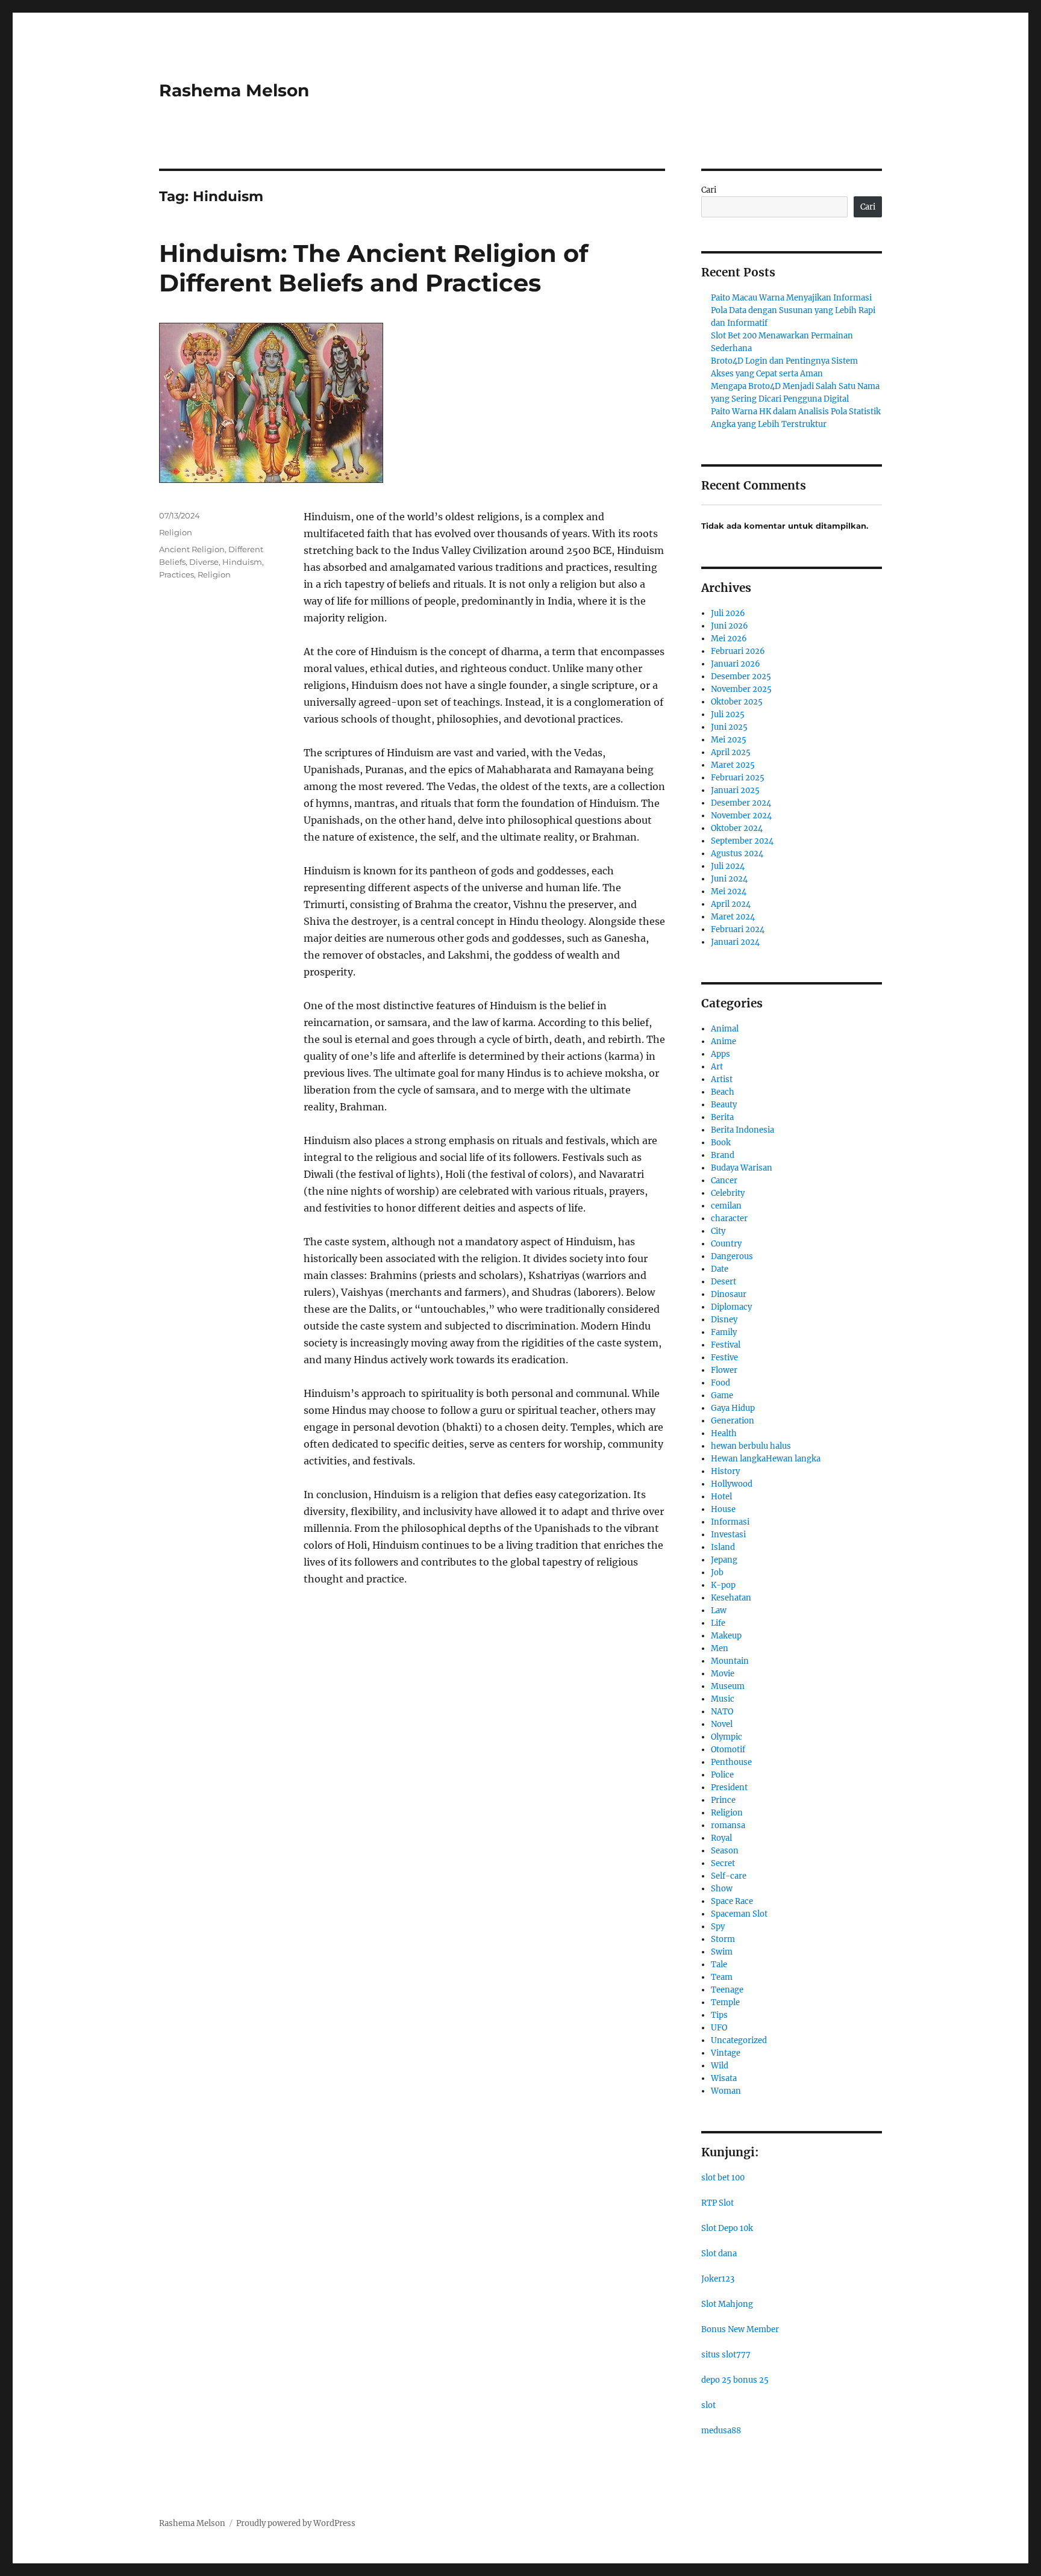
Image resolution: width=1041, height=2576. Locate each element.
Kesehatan (731, 1598)
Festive (724, 1358)
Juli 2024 (728, 866)
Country (726, 1244)
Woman (726, 2091)
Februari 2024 (738, 929)
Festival (726, 1345)
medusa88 (721, 2431)
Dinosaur (729, 1294)
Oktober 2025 (737, 702)
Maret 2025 (733, 765)
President (729, 1787)
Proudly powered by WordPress (296, 2523)
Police (722, 1775)
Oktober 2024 (737, 828)
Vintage (726, 2053)
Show (722, 1889)
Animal (725, 1029)
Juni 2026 (730, 626)
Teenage (727, 1990)
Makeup (726, 1636)
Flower (724, 1370)
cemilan (726, 1206)
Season (725, 1851)
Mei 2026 (729, 639)
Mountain (730, 1661)
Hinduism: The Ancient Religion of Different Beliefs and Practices (374, 268)
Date (720, 1269)
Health (724, 1433)
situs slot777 (726, 2355)
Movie (723, 1674)
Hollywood (732, 1484)
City (718, 1231)
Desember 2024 (741, 803)
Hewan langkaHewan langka (766, 1459)
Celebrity (728, 1193)
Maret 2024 (733, 917)
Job (717, 1573)
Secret (723, 1863)
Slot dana (719, 2254)
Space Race (732, 1901)
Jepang (724, 1560)
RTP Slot (717, 2203)
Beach (723, 1092)
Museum (728, 1686)
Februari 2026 (738, 651)
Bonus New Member (740, 2329)
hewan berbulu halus (751, 1446)
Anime (724, 1041)
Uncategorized (739, 2040)
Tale (719, 1965)
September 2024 (742, 841)
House (723, 1509)
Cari (709, 190)
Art (717, 1067)
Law (719, 1610)
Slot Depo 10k (727, 2228)
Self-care (729, 1876)
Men (720, 1648)
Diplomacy (731, 1307)
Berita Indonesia (742, 1130)
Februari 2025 (738, 778)
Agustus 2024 (737, 854)
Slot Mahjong (727, 2304)
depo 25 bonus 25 (735, 2380)
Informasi (730, 1522)
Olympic (727, 1737)
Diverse (204, 562)
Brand (723, 1155)
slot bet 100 (723, 2178)
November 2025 (741, 689)
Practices (177, 574)
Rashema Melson (234, 90)
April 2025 (731, 752)
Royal (721, 1838)
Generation (733, 1421)
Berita (722, 1117)
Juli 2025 (728, 714)
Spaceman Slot (739, 1914)
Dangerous (732, 1256)
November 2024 (741, 816)
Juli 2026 (728, 613)
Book (721, 1143)
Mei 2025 (729, 740)
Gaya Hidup (733, 1408)
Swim (722, 1952)
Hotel (721, 1497)
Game (722, 1395)
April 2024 (731, 904)
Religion (176, 532)
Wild (720, 2066)
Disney (724, 1320)
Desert (724, 1282)
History (725, 1471)
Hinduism (242, 562)
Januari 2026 (736, 664)
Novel (722, 1724)
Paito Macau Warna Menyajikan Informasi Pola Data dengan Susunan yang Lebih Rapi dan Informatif (793, 310)
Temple (725, 2002)
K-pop (723, 1585)
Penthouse (731, 1762)
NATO (722, 1712)
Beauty (724, 1105)
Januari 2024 (735, 942)
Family (724, 1332)
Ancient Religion (192, 549)
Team (722, 1977)
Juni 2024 (729, 879)
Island (723, 1547)
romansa (728, 1825)
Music (723, 1699)
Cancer (724, 1181)
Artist (722, 1079)
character (729, 1218)
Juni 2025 (729, 727)
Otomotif (728, 1750)
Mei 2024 (729, 891)
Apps (721, 1054)
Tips (719, 2015)
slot (708, 2405)
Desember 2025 (741, 677)
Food (721, 1383)
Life (718, 1623)
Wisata (724, 2078)
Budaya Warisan (742, 1168)
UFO (719, 2028)
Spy (718, 1927)
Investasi (728, 1535)
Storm (723, 1939)
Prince (723, 1800)
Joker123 (718, 2279)
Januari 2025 (735, 790)
